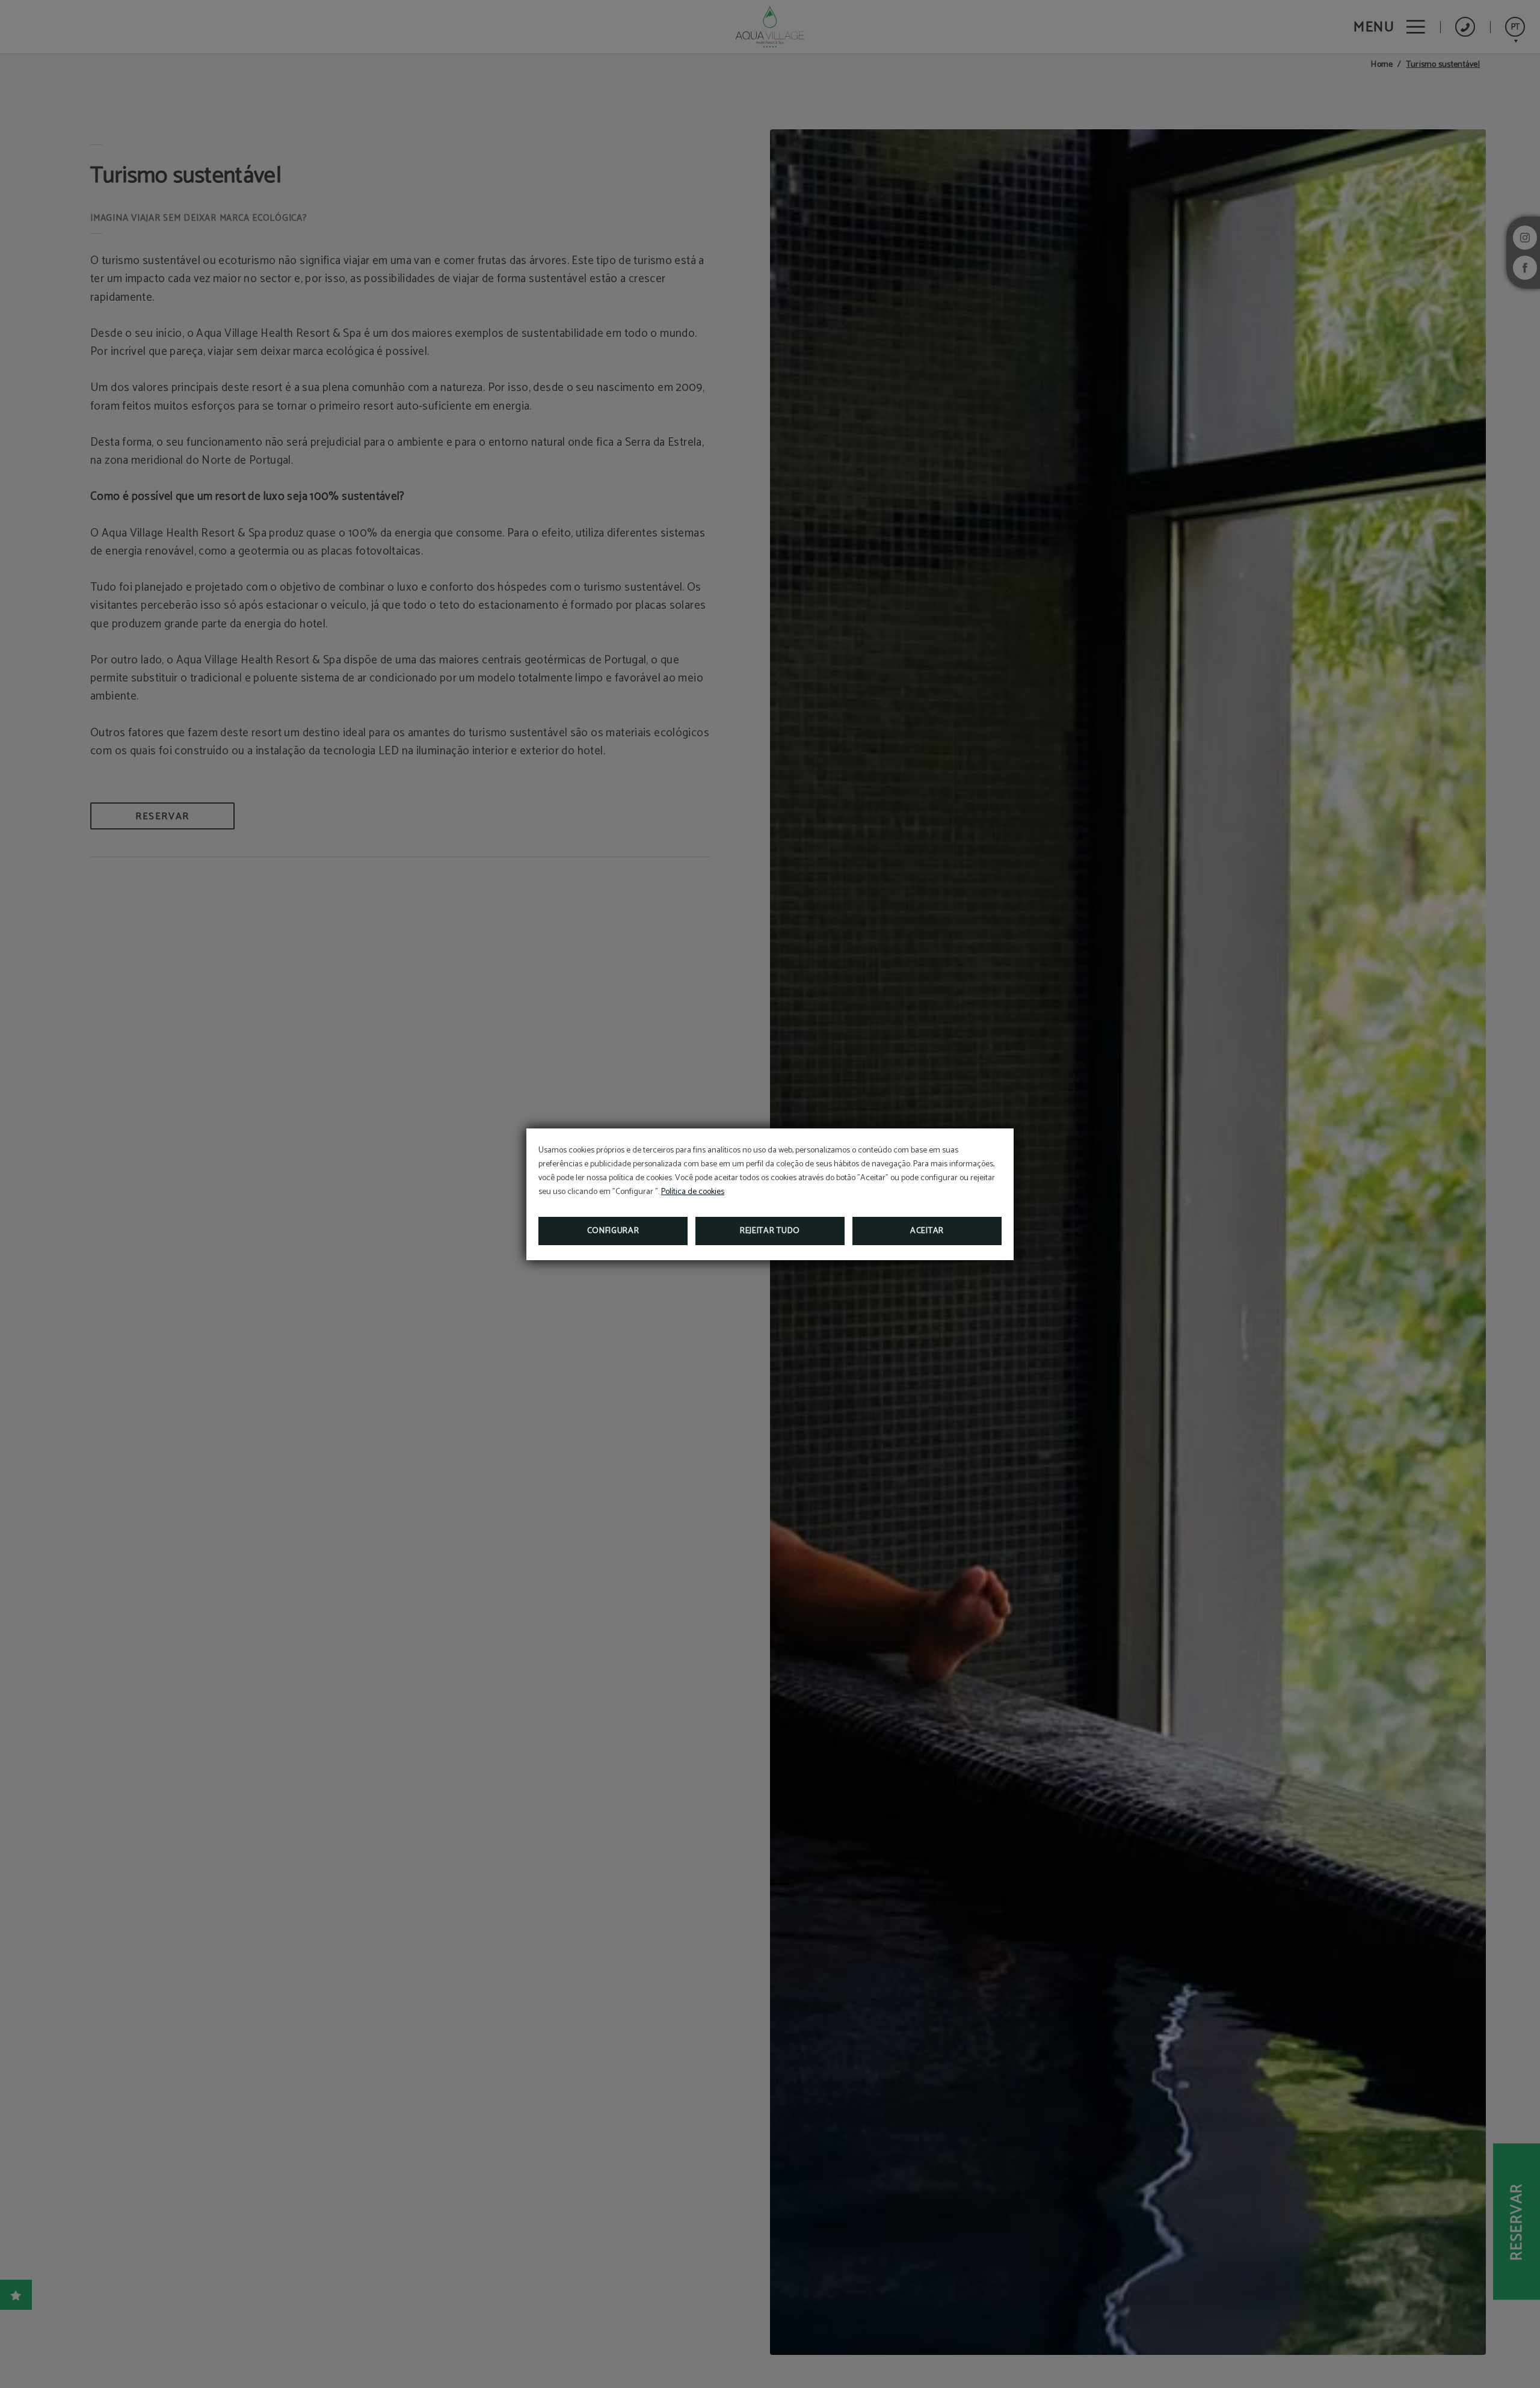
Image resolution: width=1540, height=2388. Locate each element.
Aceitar (927, 1231)
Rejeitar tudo (770, 1231)
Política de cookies (693, 1192)
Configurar (613, 1231)
